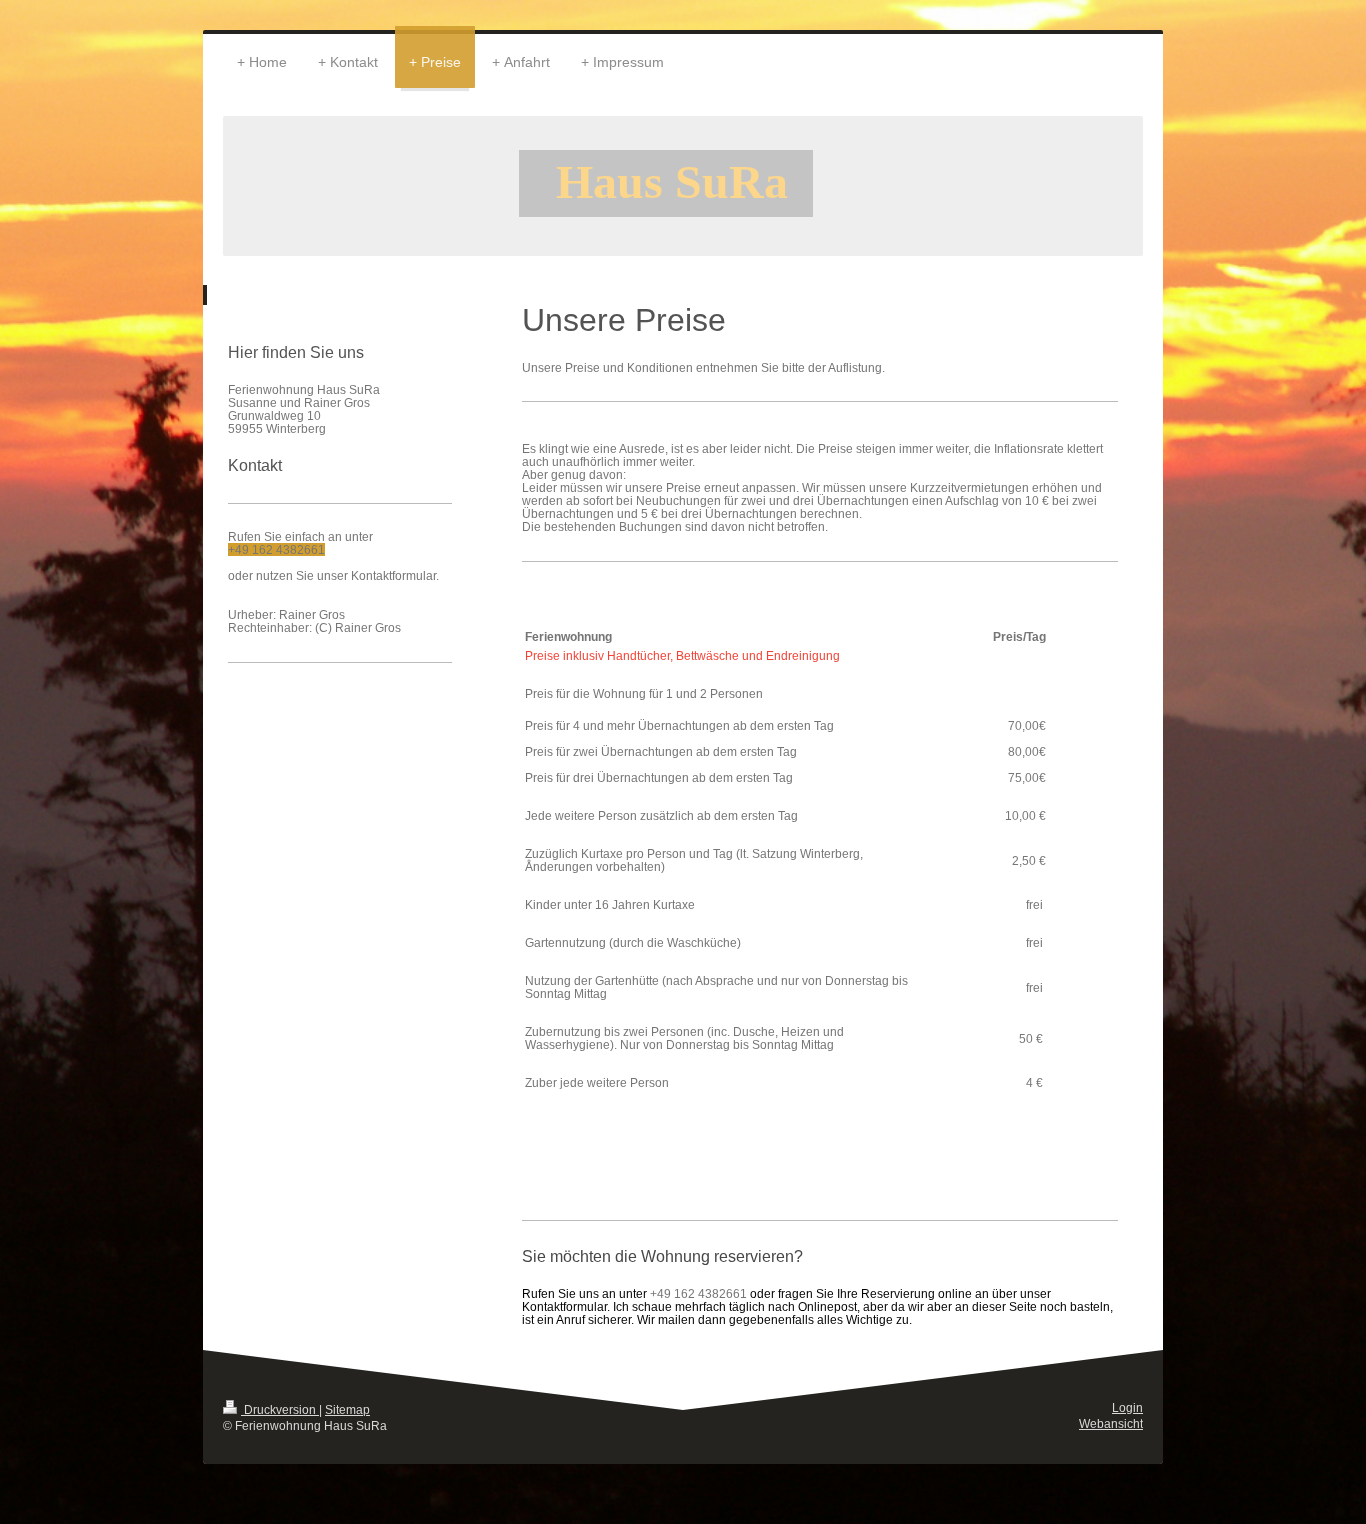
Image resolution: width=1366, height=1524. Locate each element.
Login (1127, 1407)
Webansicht (1111, 1423)
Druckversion (280, 1409)
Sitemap (347, 1409)
